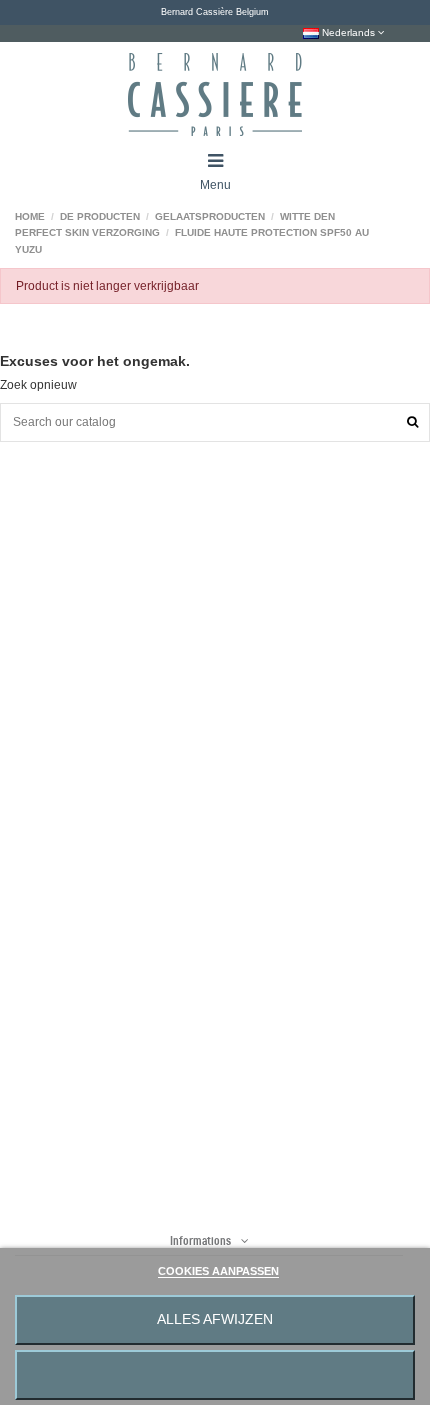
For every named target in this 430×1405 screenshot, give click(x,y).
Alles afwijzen (215, 1319)
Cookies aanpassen (218, 1271)
